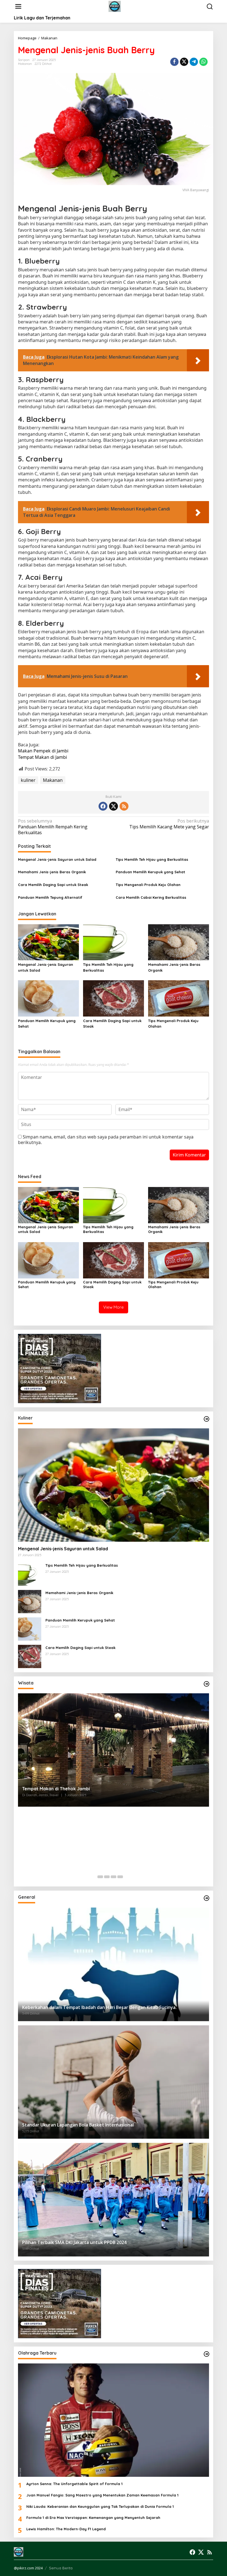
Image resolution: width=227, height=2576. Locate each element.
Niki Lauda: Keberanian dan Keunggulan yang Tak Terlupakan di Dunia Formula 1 (100, 2506)
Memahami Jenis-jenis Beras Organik (52, 872)
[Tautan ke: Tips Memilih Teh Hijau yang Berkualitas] (30, 1574)
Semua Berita (61, 2568)
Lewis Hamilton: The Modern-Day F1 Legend (66, 2529)
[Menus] (18, 7)
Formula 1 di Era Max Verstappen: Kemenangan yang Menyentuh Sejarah (93, 2518)
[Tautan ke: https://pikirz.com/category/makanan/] (207, 1419)
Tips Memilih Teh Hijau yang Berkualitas (152, 859)
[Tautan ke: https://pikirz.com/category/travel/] (207, 1684)
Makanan (25, 64)
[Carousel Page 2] (107, 1877)
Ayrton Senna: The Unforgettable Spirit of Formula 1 (74, 2484)
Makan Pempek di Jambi (43, 751)
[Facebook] (103, 806)
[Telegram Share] (194, 62)
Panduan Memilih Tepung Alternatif (50, 897)
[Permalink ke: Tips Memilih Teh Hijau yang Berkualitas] (114, 942)
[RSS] (124, 806)
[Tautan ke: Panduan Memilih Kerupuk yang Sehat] (30, 1628)
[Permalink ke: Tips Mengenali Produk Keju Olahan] (179, 998)
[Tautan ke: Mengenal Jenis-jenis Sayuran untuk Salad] (114, 1485)
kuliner (28, 780)
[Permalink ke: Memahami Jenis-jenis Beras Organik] (179, 942)
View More (114, 1307)
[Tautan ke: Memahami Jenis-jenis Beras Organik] (30, 1601)
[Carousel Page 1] (100, 1877)
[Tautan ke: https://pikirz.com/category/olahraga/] (207, 2354)
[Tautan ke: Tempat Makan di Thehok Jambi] (114, 1750)
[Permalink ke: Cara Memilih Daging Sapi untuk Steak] (114, 998)
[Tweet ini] (184, 62)
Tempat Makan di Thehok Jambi (56, 1789)
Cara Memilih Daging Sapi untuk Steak (53, 885)
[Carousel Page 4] (120, 1877)
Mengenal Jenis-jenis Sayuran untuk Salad (57, 859)
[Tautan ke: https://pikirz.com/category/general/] (207, 1898)
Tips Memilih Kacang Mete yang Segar (169, 824)
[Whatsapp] (203, 62)
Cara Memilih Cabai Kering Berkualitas (151, 897)
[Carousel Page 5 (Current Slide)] (127, 1877)
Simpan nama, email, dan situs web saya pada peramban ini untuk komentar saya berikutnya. (106, 1140)
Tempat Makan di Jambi (42, 757)
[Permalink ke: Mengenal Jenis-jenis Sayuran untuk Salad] (48, 942)
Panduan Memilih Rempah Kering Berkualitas (53, 827)
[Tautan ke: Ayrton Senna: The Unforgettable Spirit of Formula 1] (114, 2420)
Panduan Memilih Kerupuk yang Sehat (150, 872)
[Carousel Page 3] (114, 1877)
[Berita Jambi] (115, 6)
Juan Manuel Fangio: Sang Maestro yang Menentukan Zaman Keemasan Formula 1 (102, 2495)
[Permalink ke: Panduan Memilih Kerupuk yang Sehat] (48, 998)
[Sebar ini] (174, 62)
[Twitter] (114, 806)
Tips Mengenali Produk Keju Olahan (148, 885)
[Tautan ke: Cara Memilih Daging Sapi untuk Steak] (30, 1656)
